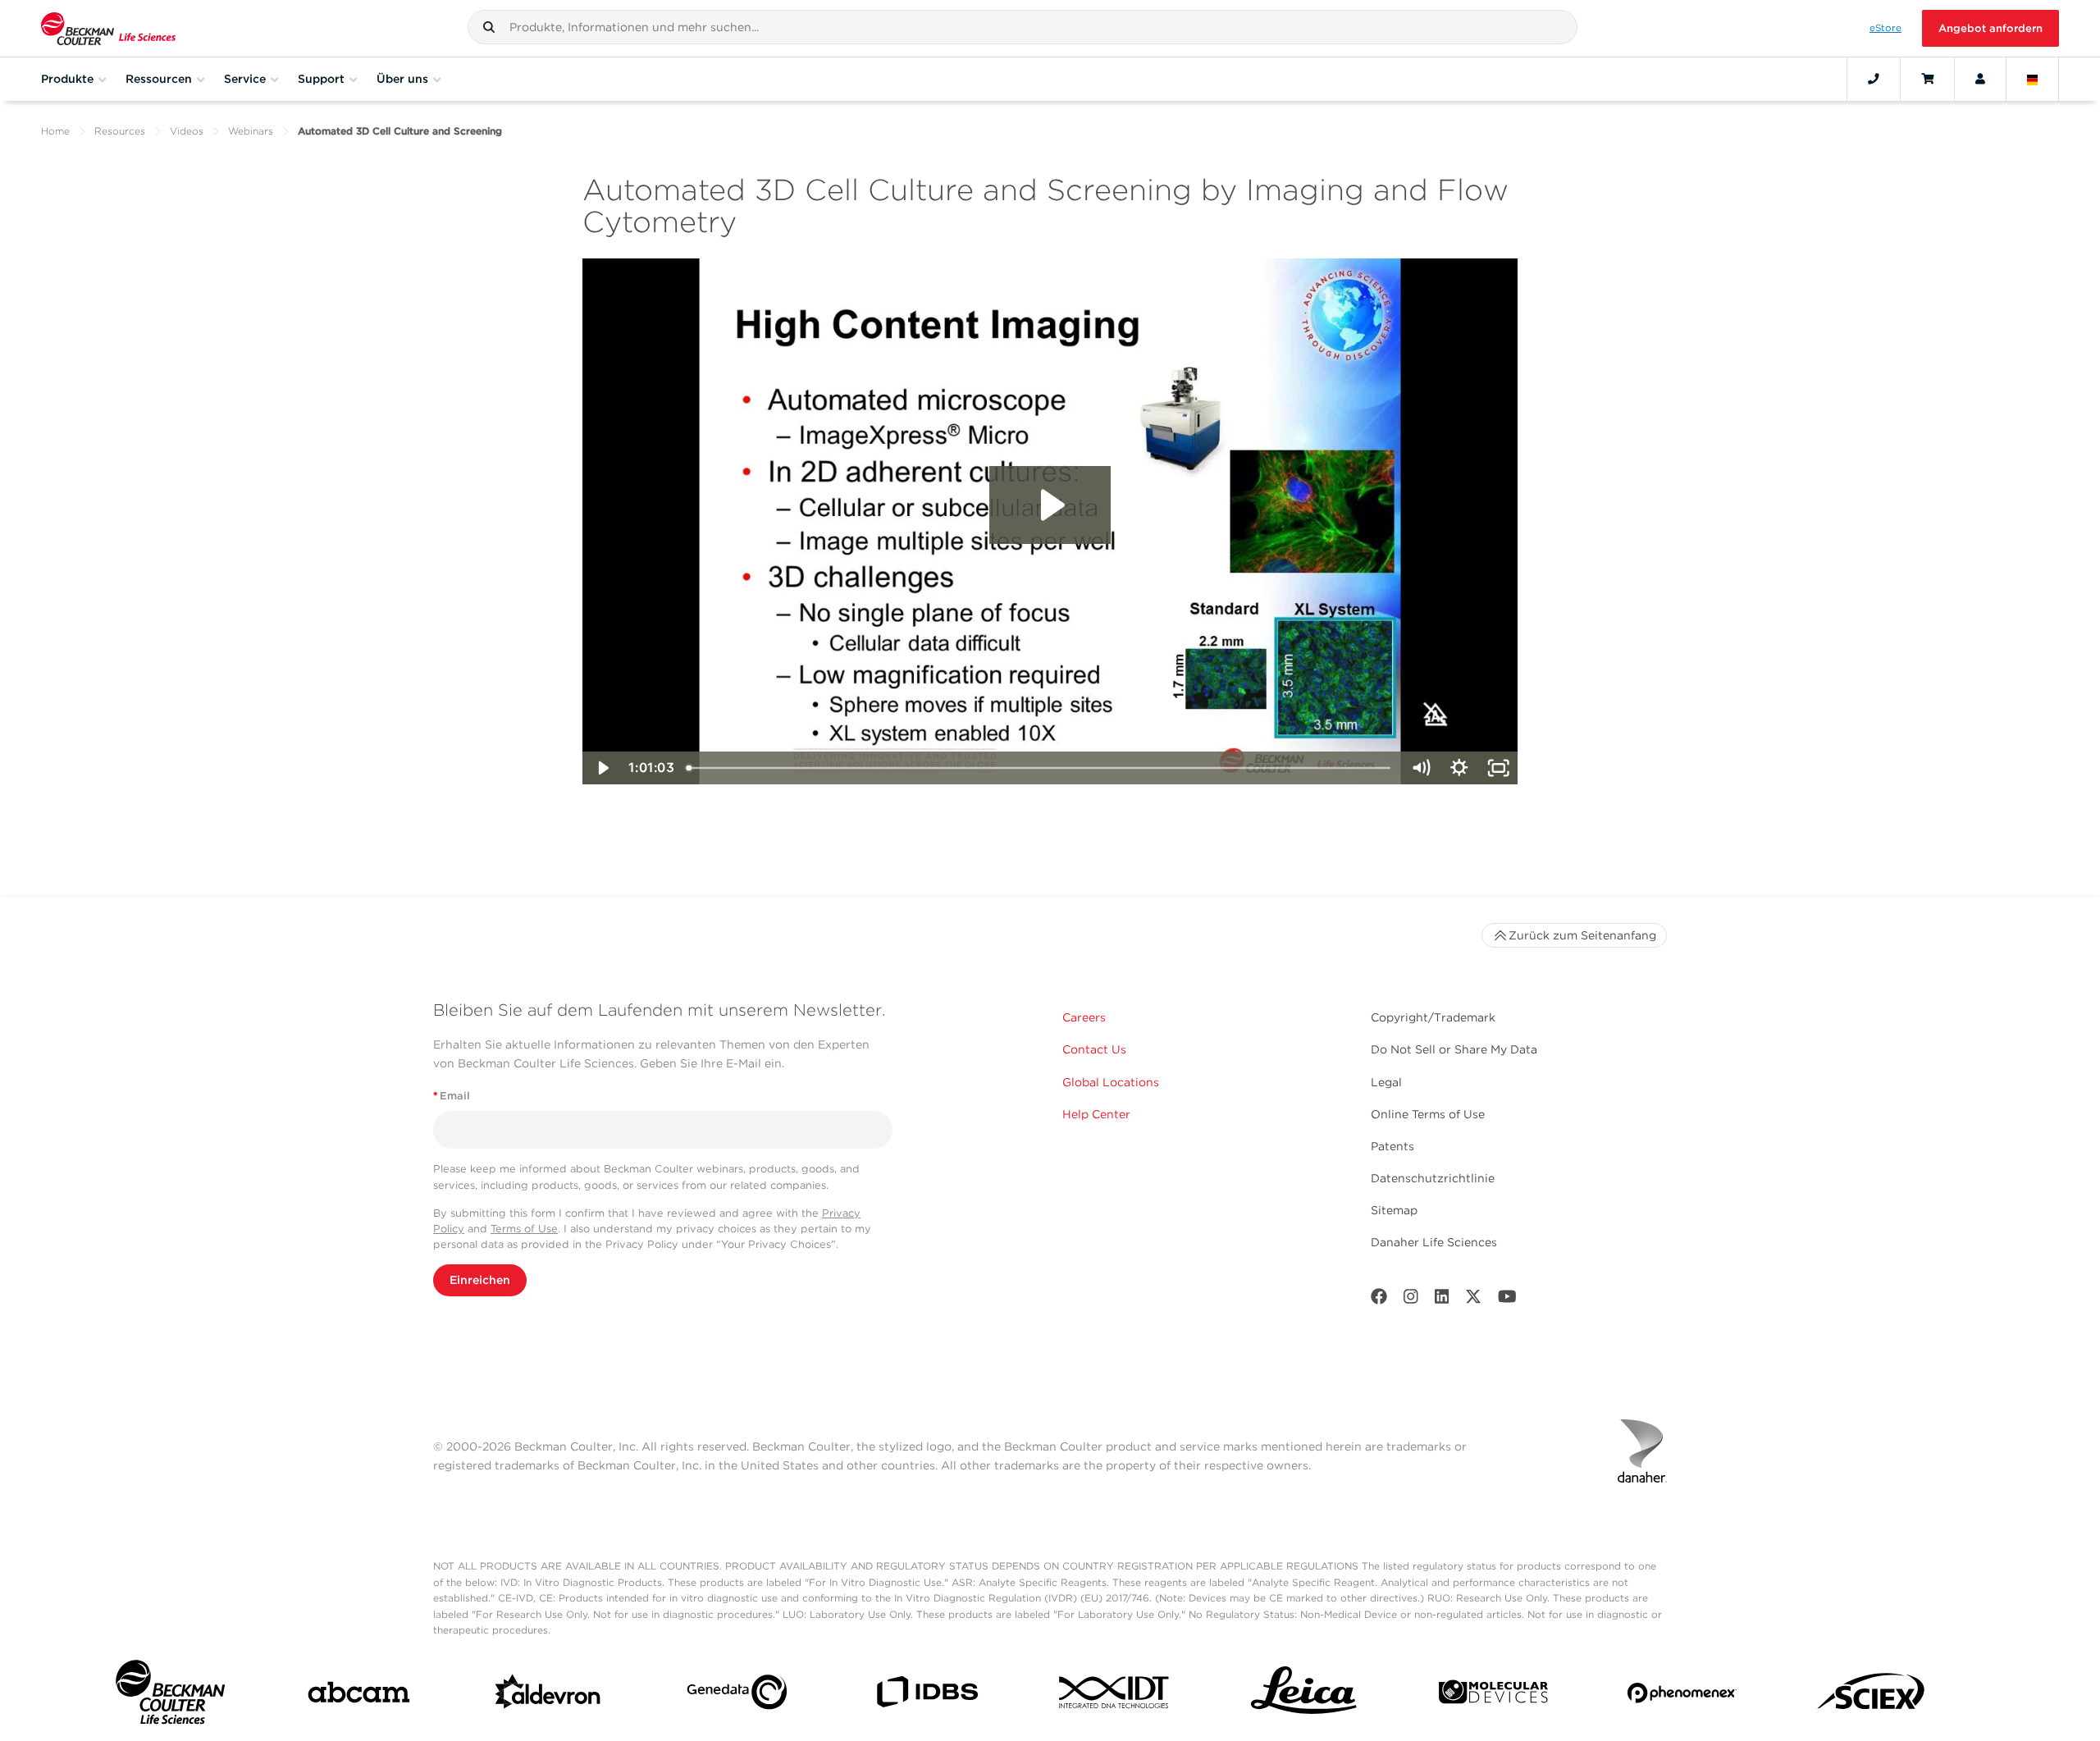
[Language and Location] (2033, 79)
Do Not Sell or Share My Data (1454, 1049)
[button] (489, 27)
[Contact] (1874, 79)
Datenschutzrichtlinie (1433, 1178)
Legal (1386, 1082)
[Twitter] (1473, 1300)
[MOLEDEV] (1493, 1695)
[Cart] (1927, 79)
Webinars (251, 131)
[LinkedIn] (1442, 1300)
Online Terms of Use (1428, 1114)
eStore (1885, 28)
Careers (1084, 1017)
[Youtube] (1507, 1300)
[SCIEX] (1872, 1696)
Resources (120, 131)
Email (452, 1096)
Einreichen (480, 1280)
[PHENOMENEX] (1682, 1696)
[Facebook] (1379, 1300)
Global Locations (1111, 1082)
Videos (187, 131)
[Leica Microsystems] (1304, 1695)
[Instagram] (1411, 1300)
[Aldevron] (548, 1696)
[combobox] (1023, 27)
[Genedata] (737, 1695)
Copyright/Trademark (1433, 1017)
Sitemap (1394, 1210)
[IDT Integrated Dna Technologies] (1115, 1695)
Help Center (1096, 1114)
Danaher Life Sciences (1434, 1242)
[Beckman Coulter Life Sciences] (108, 28)
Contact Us (1094, 1049)
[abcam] (359, 1695)
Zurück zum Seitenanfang (1582, 935)
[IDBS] (927, 1695)
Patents (1392, 1146)
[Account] (1980, 79)
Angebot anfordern (1990, 28)
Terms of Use (524, 1229)
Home (55, 131)
